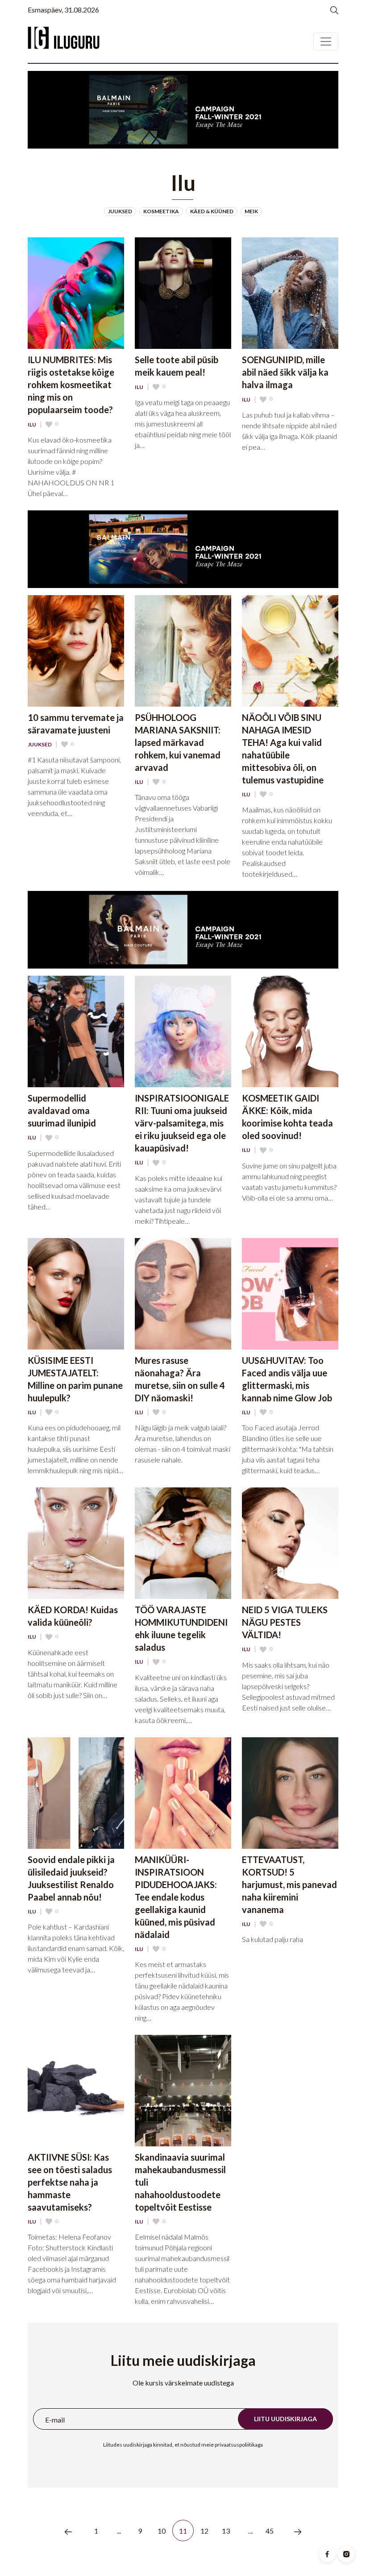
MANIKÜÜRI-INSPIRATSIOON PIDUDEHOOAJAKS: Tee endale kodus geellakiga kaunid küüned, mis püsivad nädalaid (176, 1897)
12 (205, 2531)
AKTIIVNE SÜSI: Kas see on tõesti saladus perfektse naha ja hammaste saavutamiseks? (70, 2182)
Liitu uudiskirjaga (285, 2419)
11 (183, 2531)
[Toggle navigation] (326, 41)
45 (270, 2531)
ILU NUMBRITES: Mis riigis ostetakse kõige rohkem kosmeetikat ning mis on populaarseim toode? (71, 385)
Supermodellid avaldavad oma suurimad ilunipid (62, 1110)
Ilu (32, 425)
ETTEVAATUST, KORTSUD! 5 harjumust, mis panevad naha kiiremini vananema (289, 1884)
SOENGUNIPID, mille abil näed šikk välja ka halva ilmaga (285, 372)
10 (162, 2531)
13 (226, 2531)
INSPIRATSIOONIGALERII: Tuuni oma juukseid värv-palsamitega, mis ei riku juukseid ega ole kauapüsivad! (182, 1123)
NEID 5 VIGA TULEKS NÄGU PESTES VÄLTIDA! (285, 1622)
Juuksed (40, 745)
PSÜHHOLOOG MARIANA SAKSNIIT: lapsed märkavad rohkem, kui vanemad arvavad (178, 742)
